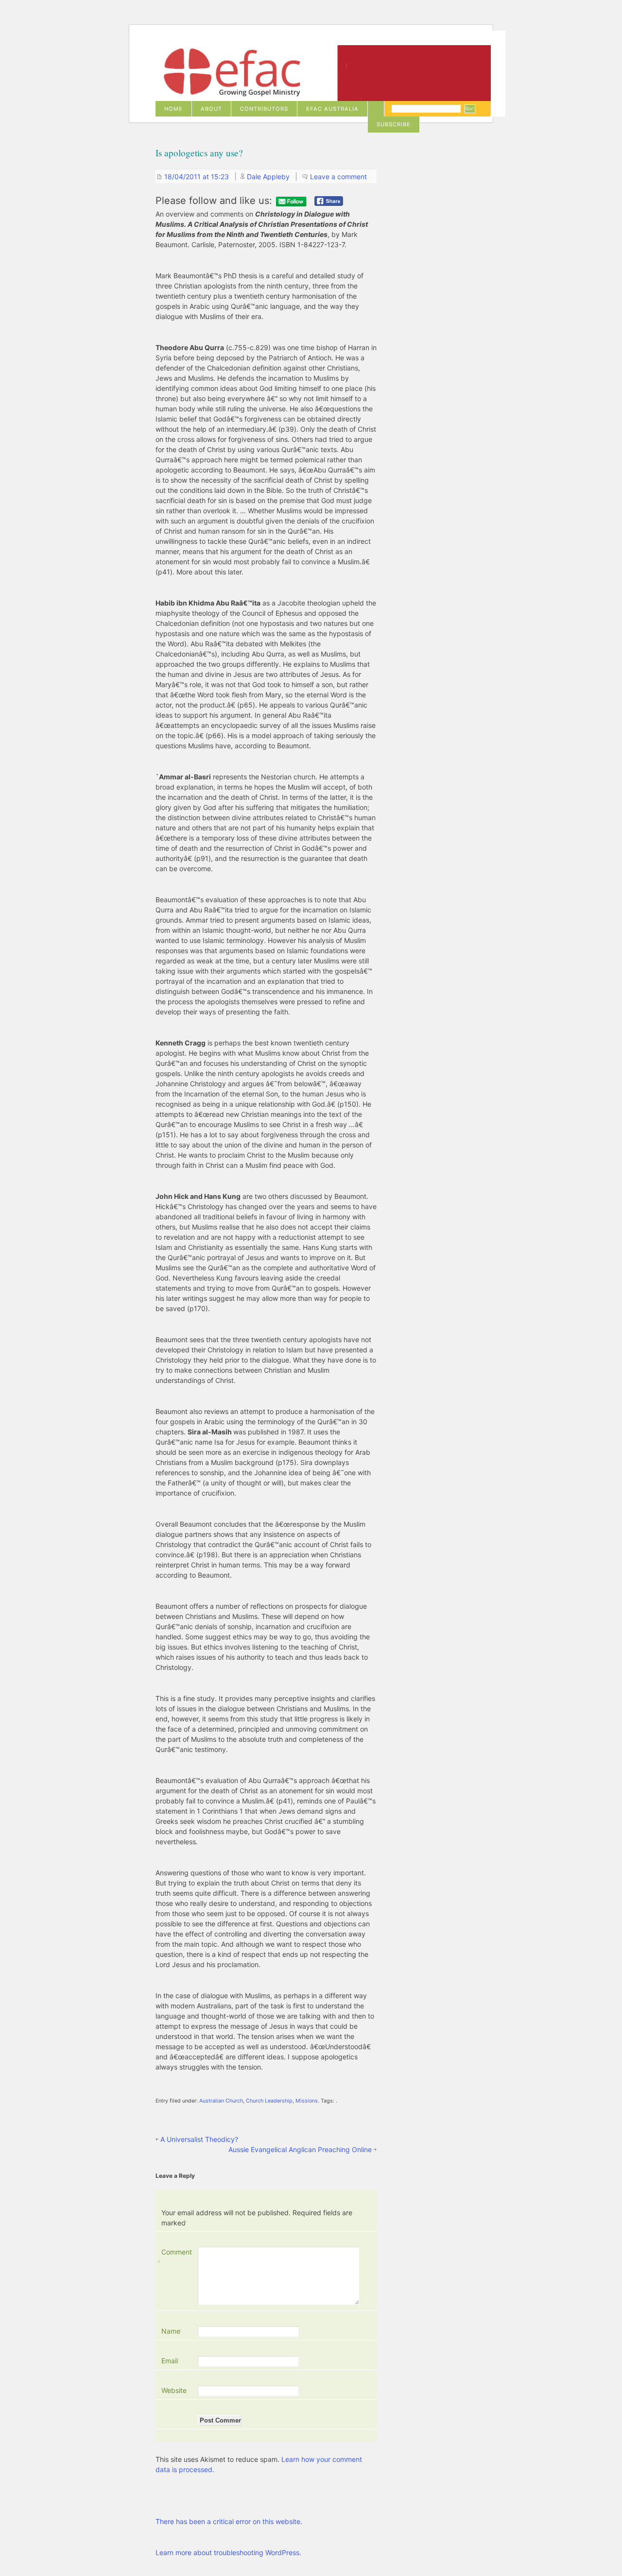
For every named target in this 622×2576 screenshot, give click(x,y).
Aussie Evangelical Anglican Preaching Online (300, 2149)
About (211, 109)
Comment (176, 2257)
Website (174, 2390)
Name (172, 2331)
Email (171, 2361)
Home (173, 109)
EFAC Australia (332, 109)
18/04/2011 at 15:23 (197, 177)
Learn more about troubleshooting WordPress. (228, 2552)
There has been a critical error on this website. (229, 2521)
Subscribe (394, 124)
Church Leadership (269, 2101)
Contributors (264, 109)
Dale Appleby (268, 177)
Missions (307, 2101)
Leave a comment (338, 177)
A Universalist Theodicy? (199, 2139)
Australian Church (221, 2101)
